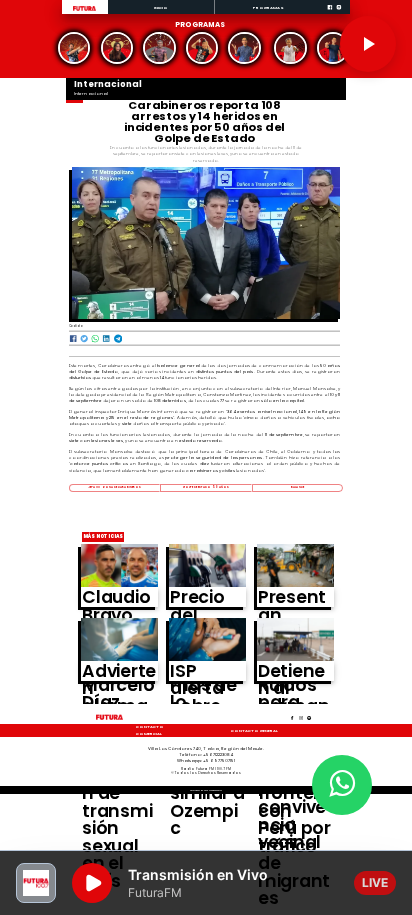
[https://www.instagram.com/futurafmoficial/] (339, 13)
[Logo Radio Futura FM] (84, 11)
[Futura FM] (74, 48)
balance (297, 487)
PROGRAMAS (268, 7)
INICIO (161, 7)
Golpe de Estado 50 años (206, 487)
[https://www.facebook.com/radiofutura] (330, 13)
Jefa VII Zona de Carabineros (114, 487)
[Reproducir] (368, 44)
